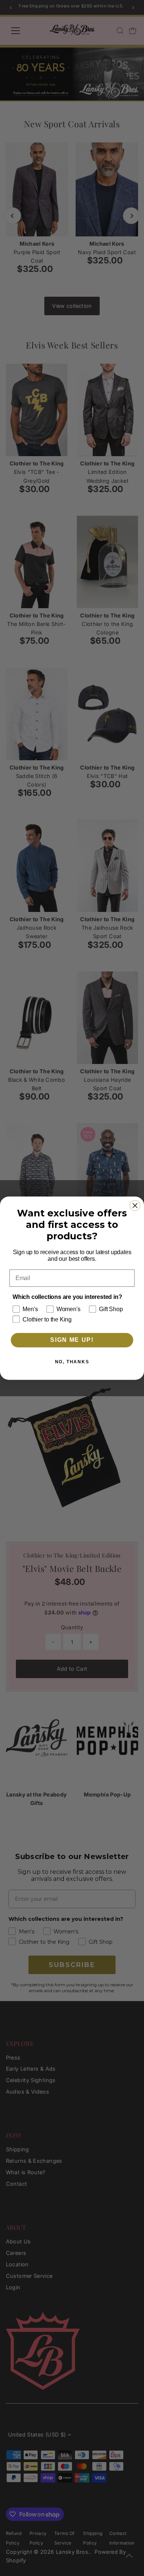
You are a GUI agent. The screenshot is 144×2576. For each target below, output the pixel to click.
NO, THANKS (72, 1362)
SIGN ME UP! (72, 1340)
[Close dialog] (135, 1205)
